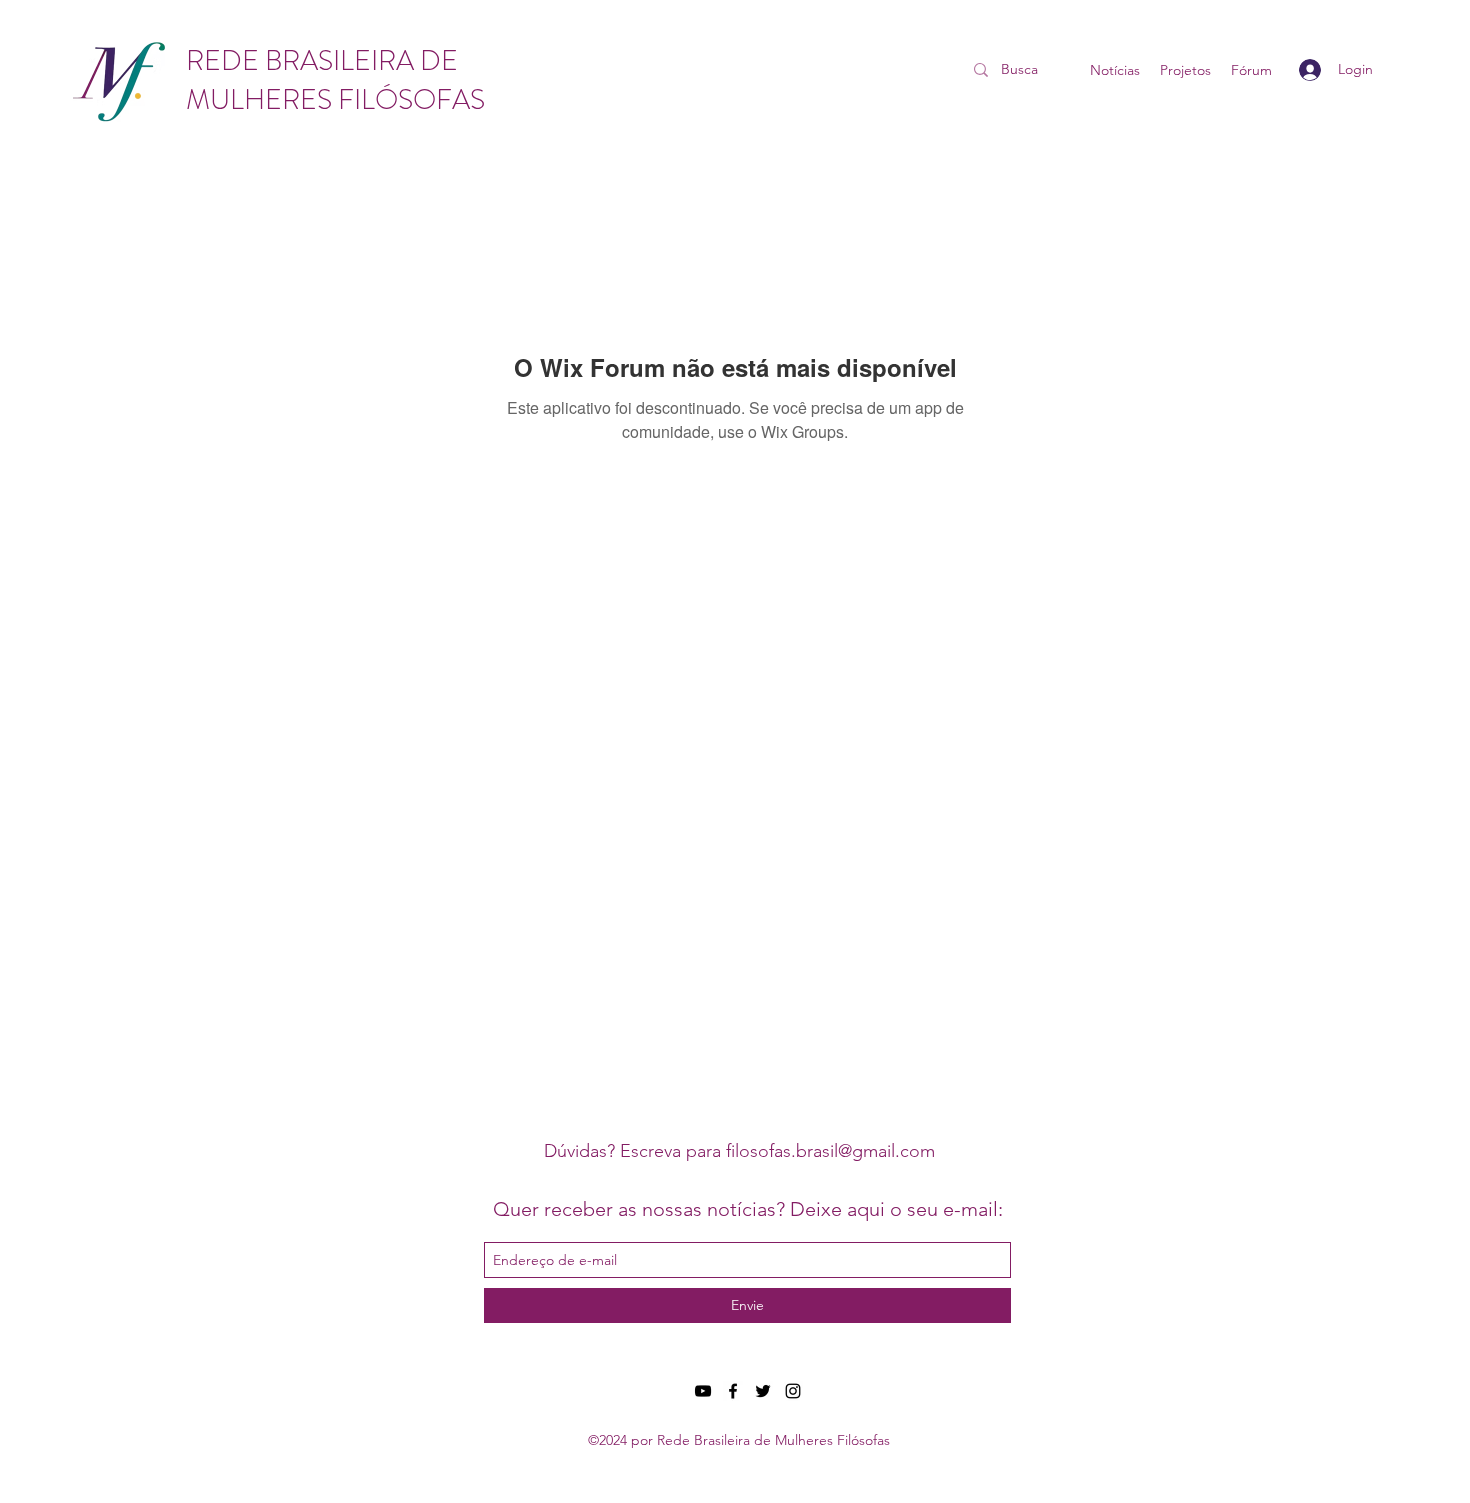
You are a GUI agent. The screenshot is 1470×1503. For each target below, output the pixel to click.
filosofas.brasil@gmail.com (830, 1151)
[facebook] (733, 1391)
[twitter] (763, 1391)
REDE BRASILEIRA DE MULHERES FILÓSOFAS (335, 80)
